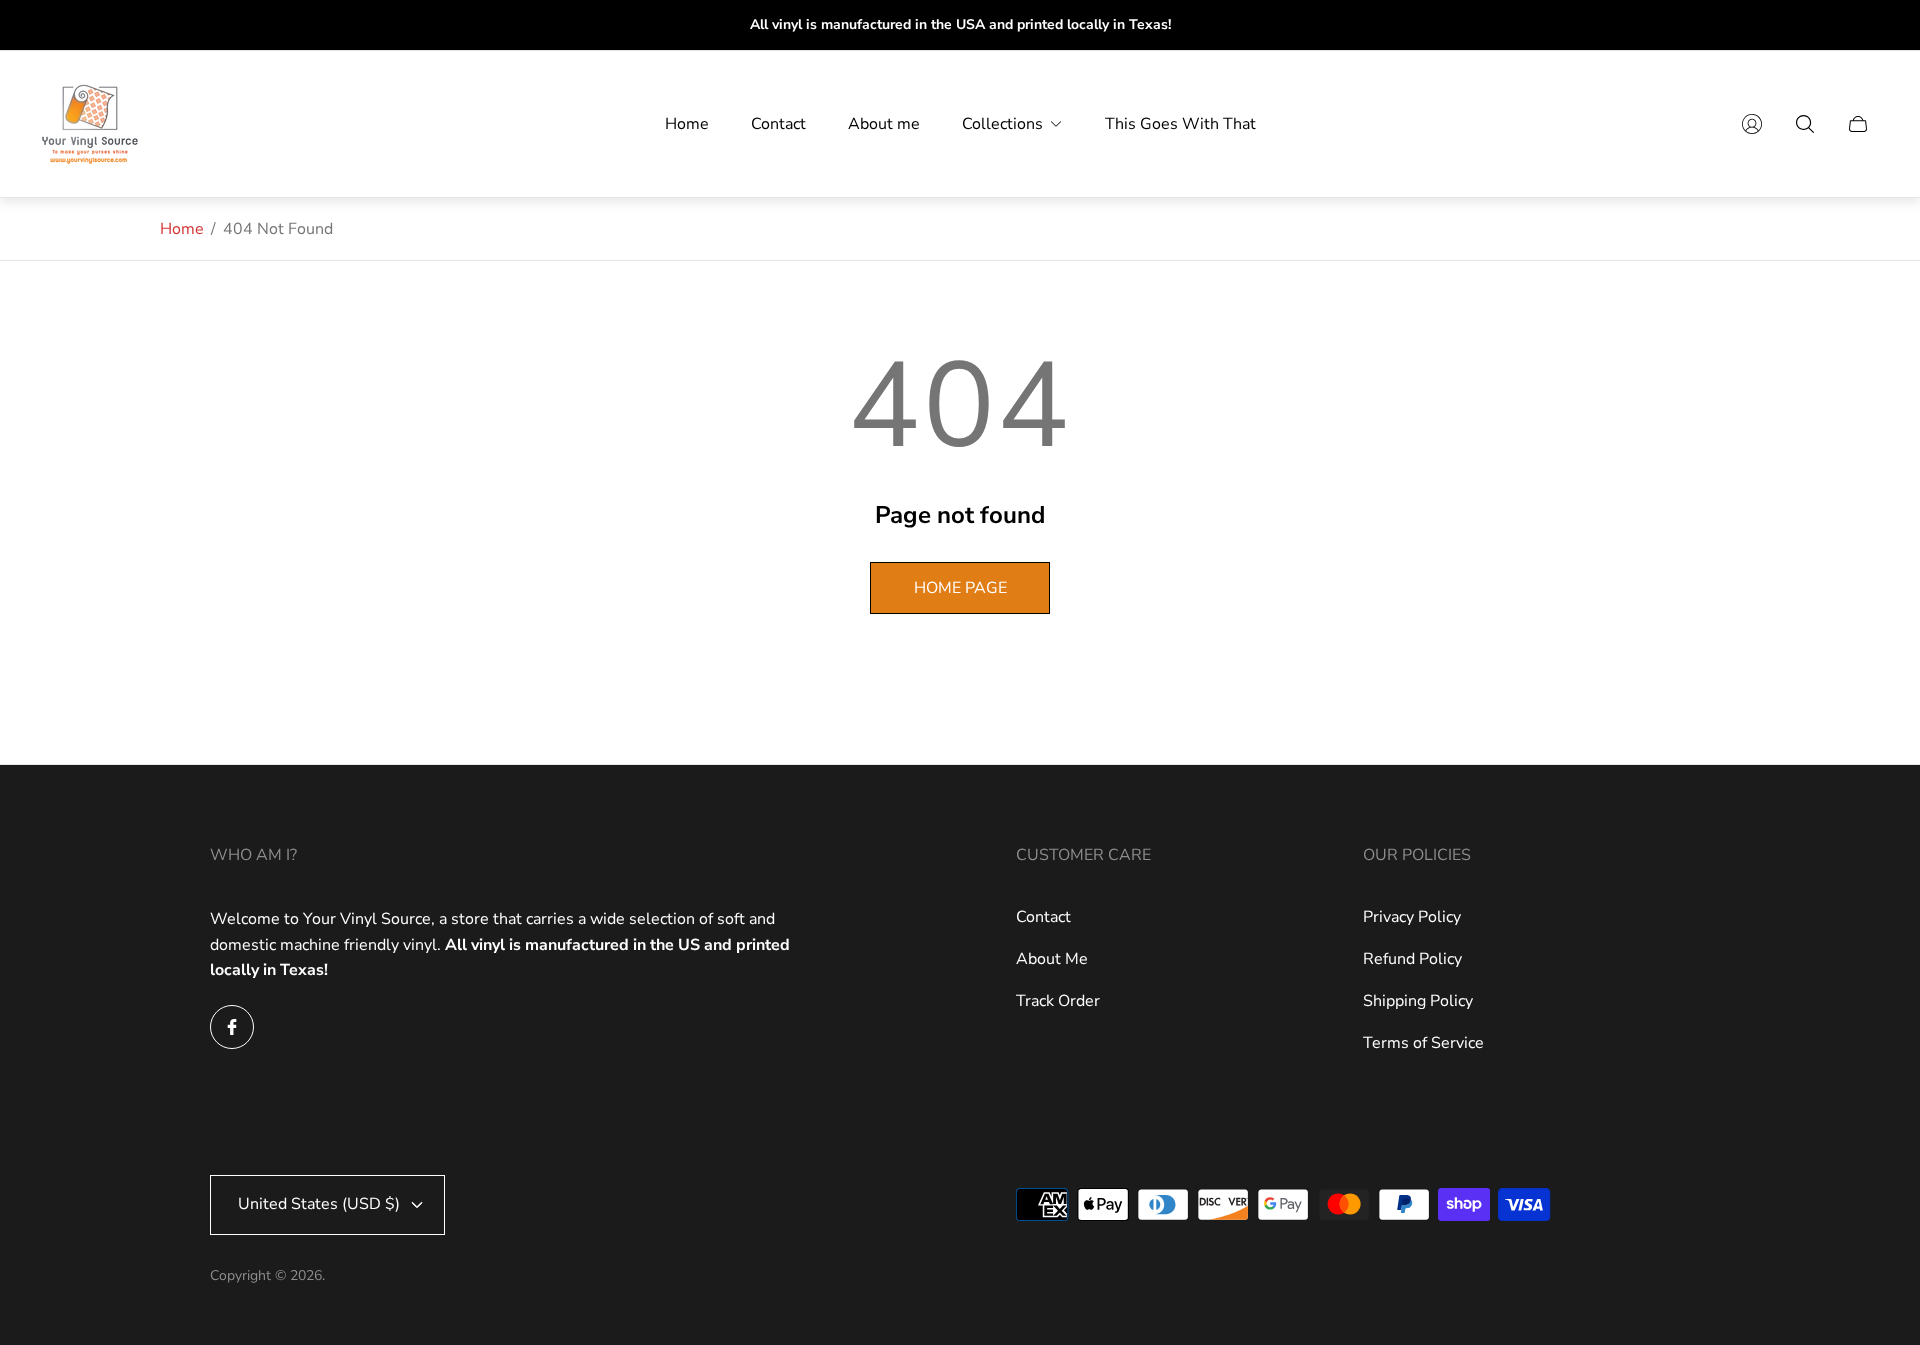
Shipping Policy (1418, 1001)
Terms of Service (1423, 1043)
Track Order (1058, 1001)
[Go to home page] (90, 124)
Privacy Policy (1412, 917)
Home (182, 229)
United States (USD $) (319, 1204)
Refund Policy (1412, 959)
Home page (960, 588)
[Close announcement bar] (1872, 25)
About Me (1052, 959)
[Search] (1805, 124)
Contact (1043, 917)
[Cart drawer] (1858, 124)
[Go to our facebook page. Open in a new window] (232, 1027)
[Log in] (1752, 124)
